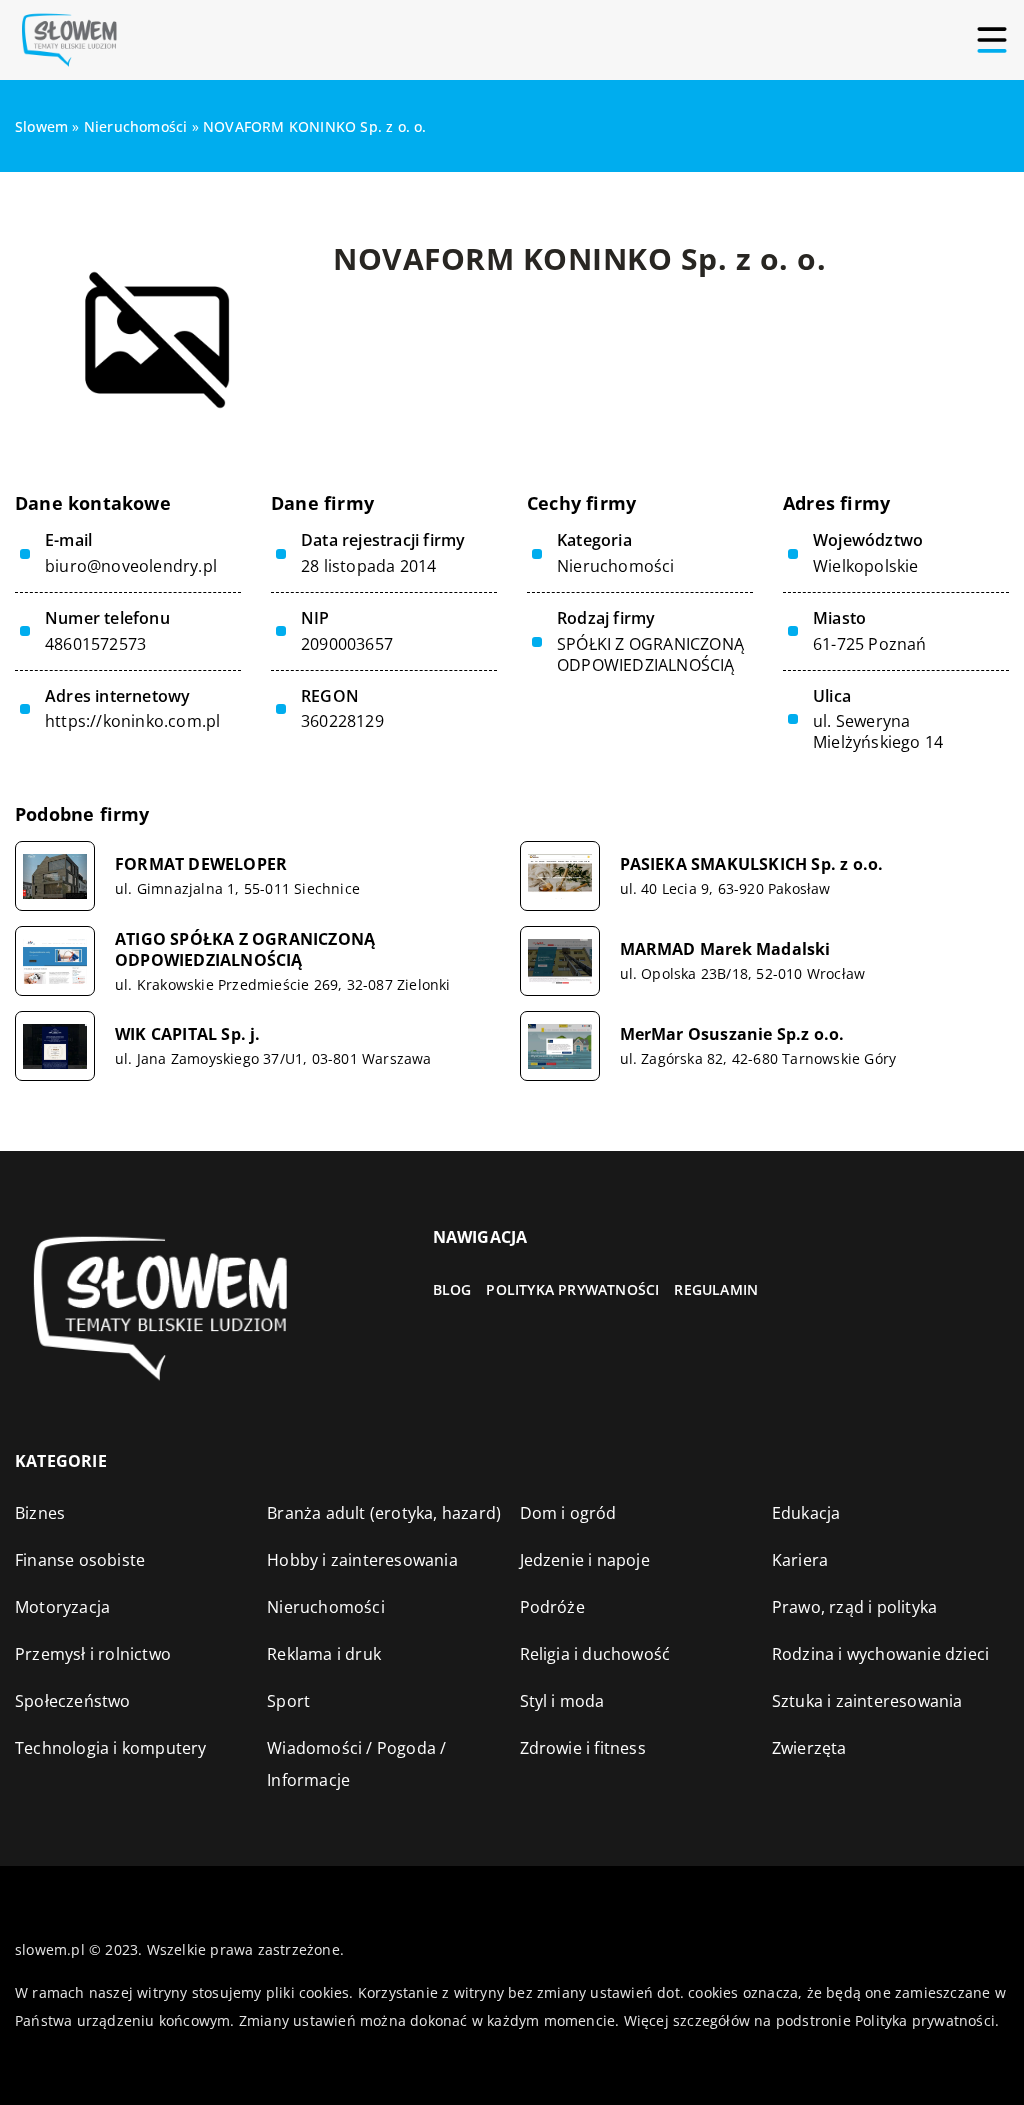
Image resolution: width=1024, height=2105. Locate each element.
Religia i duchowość (595, 1654)
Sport (288, 1701)
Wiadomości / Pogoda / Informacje (356, 1764)
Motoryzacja (62, 1607)
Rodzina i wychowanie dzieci (880, 1654)
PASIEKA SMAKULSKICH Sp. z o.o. (752, 864)
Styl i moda (562, 1701)
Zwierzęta (809, 1748)
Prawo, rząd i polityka (854, 1607)
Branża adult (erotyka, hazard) (384, 1513)
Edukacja (806, 1513)
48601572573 (95, 644)
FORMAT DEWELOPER (201, 864)
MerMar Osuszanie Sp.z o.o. (732, 1034)
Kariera (800, 1560)
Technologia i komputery (111, 1748)
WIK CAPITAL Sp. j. (188, 1034)
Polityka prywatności (572, 1289)
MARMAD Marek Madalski (725, 949)
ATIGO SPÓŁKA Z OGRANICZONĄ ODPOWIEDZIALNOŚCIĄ (245, 950)
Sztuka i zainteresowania (867, 1701)
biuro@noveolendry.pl (131, 566)
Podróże (552, 1607)
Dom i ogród (568, 1513)
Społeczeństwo (73, 1701)
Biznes (40, 1513)
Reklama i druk (324, 1654)
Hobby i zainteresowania (362, 1560)
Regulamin (716, 1289)
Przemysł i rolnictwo (93, 1654)
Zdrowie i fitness (583, 1748)
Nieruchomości (616, 566)
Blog (452, 1289)
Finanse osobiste (80, 1560)
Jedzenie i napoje (585, 1560)
